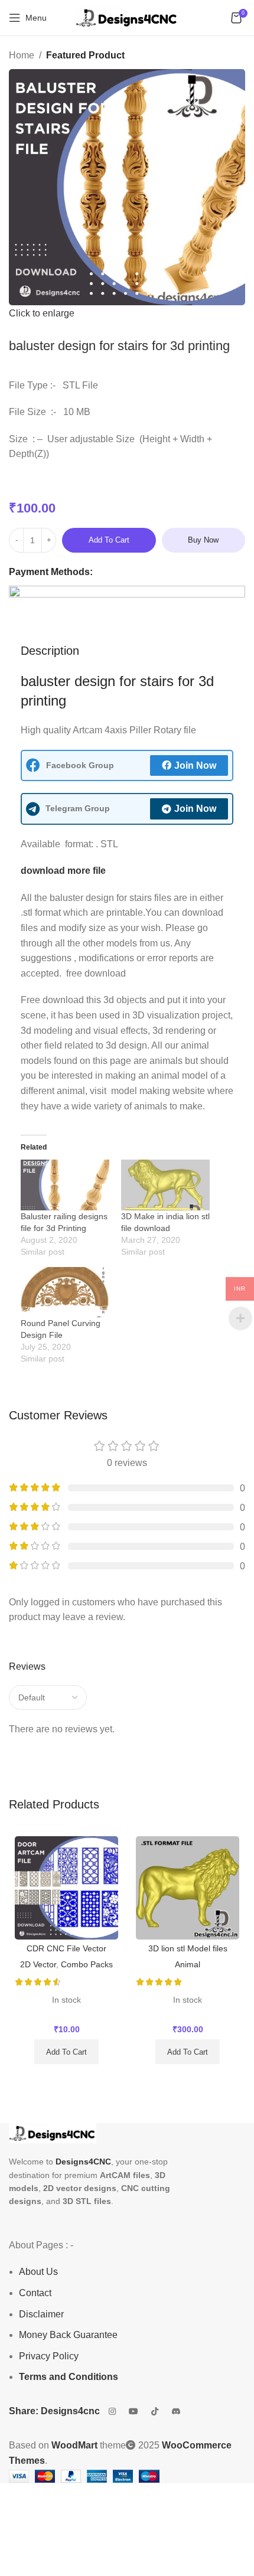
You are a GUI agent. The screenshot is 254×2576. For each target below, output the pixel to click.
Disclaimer (41, 2314)
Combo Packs (87, 1964)
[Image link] (53, 2133)
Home (22, 55)
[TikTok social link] (155, 2411)
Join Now (195, 765)
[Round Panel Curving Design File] (65, 1292)
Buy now (203, 540)
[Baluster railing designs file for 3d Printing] (65, 1185)
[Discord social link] (176, 2411)
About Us (38, 2272)
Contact (35, 2293)
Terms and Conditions (69, 2377)
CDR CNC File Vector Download (66, 1953)
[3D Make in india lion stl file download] (165, 1185)
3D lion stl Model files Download (188, 1953)
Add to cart (109, 540)
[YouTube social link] (133, 2411)
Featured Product (85, 55)
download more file (63, 871)
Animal (188, 1964)
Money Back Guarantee (68, 2335)
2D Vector (38, 1964)
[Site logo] (127, 17)
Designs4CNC (83, 2162)
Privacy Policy (49, 2356)
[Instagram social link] (112, 2411)
